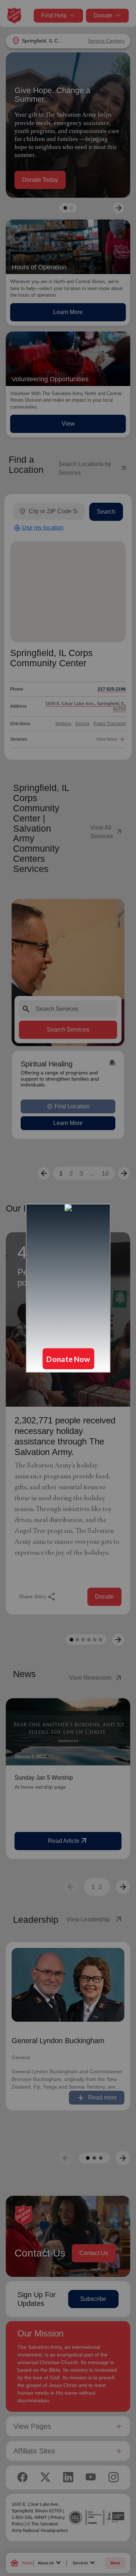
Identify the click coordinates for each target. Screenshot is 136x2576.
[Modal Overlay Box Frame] (68, 1288)
